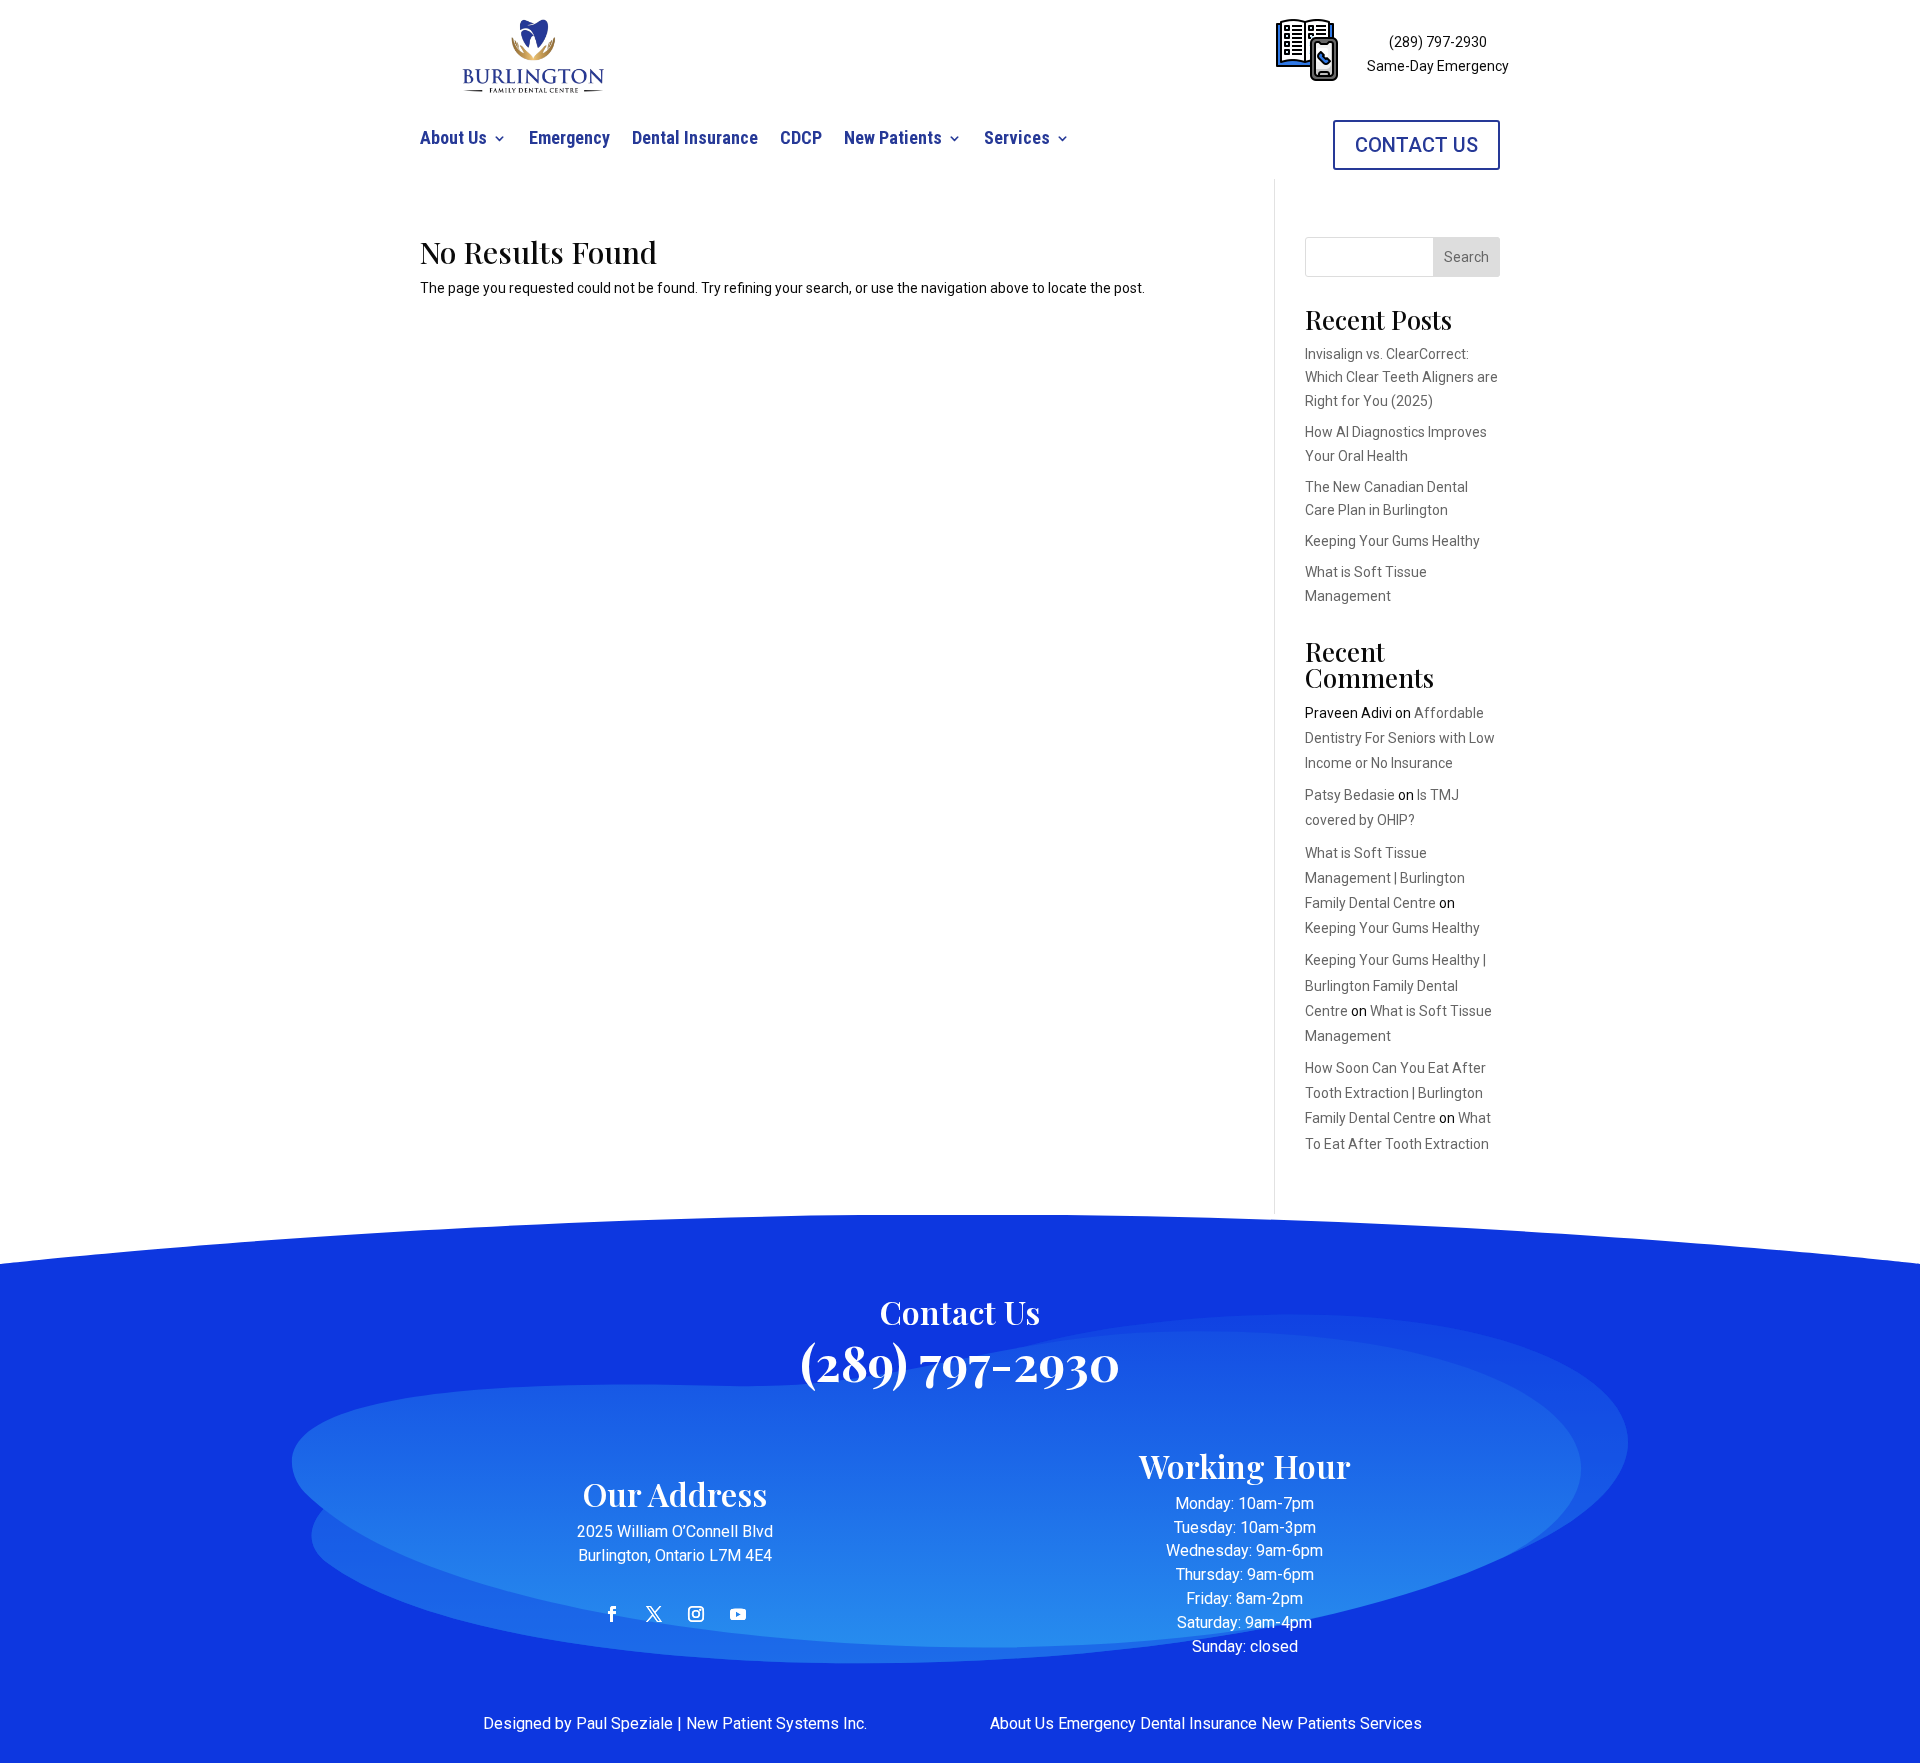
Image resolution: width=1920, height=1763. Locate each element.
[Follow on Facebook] (612, 1614)
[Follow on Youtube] (738, 1614)
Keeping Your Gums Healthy (1392, 541)
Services (1017, 139)
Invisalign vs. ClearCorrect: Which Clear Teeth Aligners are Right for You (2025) (1401, 378)
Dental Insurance (695, 139)
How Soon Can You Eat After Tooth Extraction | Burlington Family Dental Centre (1395, 1093)
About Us (453, 139)
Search (1466, 257)
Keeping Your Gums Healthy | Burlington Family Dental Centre (1395, 985)
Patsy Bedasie (1350, 795)
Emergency (569, 139)
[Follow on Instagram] (696, 1614)
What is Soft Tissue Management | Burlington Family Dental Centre (1385, 878)
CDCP (801, 139)
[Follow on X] (654, 1614)
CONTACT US (1416, 145)
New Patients (893, 139)
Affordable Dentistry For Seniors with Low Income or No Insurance (1400, 738)
